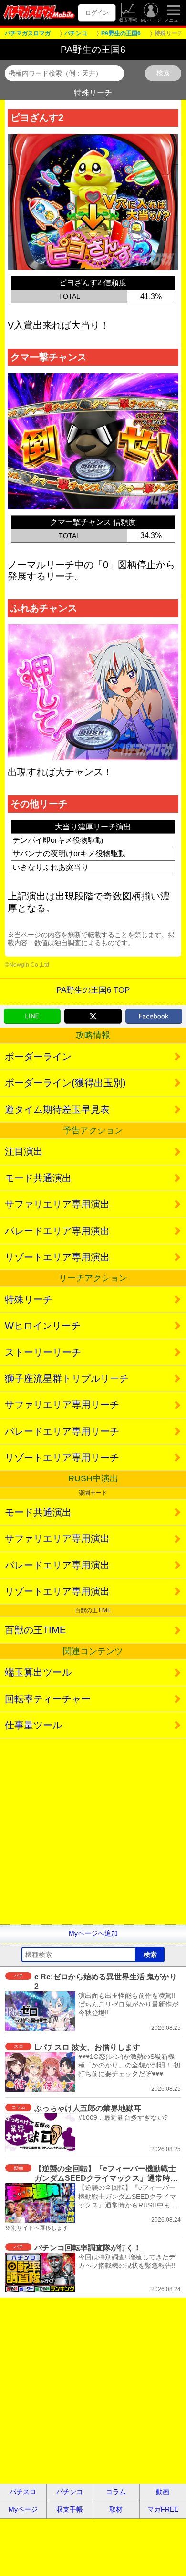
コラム (116, 2492)
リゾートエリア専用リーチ (62, 1458)
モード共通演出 (38, 1178)
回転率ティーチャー (48, 1699)
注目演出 (24, 1151)
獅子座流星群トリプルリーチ (67, 1378)
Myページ (151, 20)
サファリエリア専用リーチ (62, 1405)
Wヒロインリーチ (43, 1326)
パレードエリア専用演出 (57, 1231)
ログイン (97, 13)
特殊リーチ (29, 1299)
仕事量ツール (33, 1725)
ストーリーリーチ (43, 1352)
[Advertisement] (93, 1831)
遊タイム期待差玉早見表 (57, 1109)
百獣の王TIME (35, 1630)
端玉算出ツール (38, 1672)
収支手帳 (128, 20)
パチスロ (23, 2492)
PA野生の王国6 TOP (93, 990)
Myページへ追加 (93, 1933)
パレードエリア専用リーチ (62, 1431)
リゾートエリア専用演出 (57, 1257)
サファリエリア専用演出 (57, 1204)
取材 (116, 2509)
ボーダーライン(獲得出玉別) (65, 1083)
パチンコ (70, 2492)
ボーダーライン (38, 1057)
